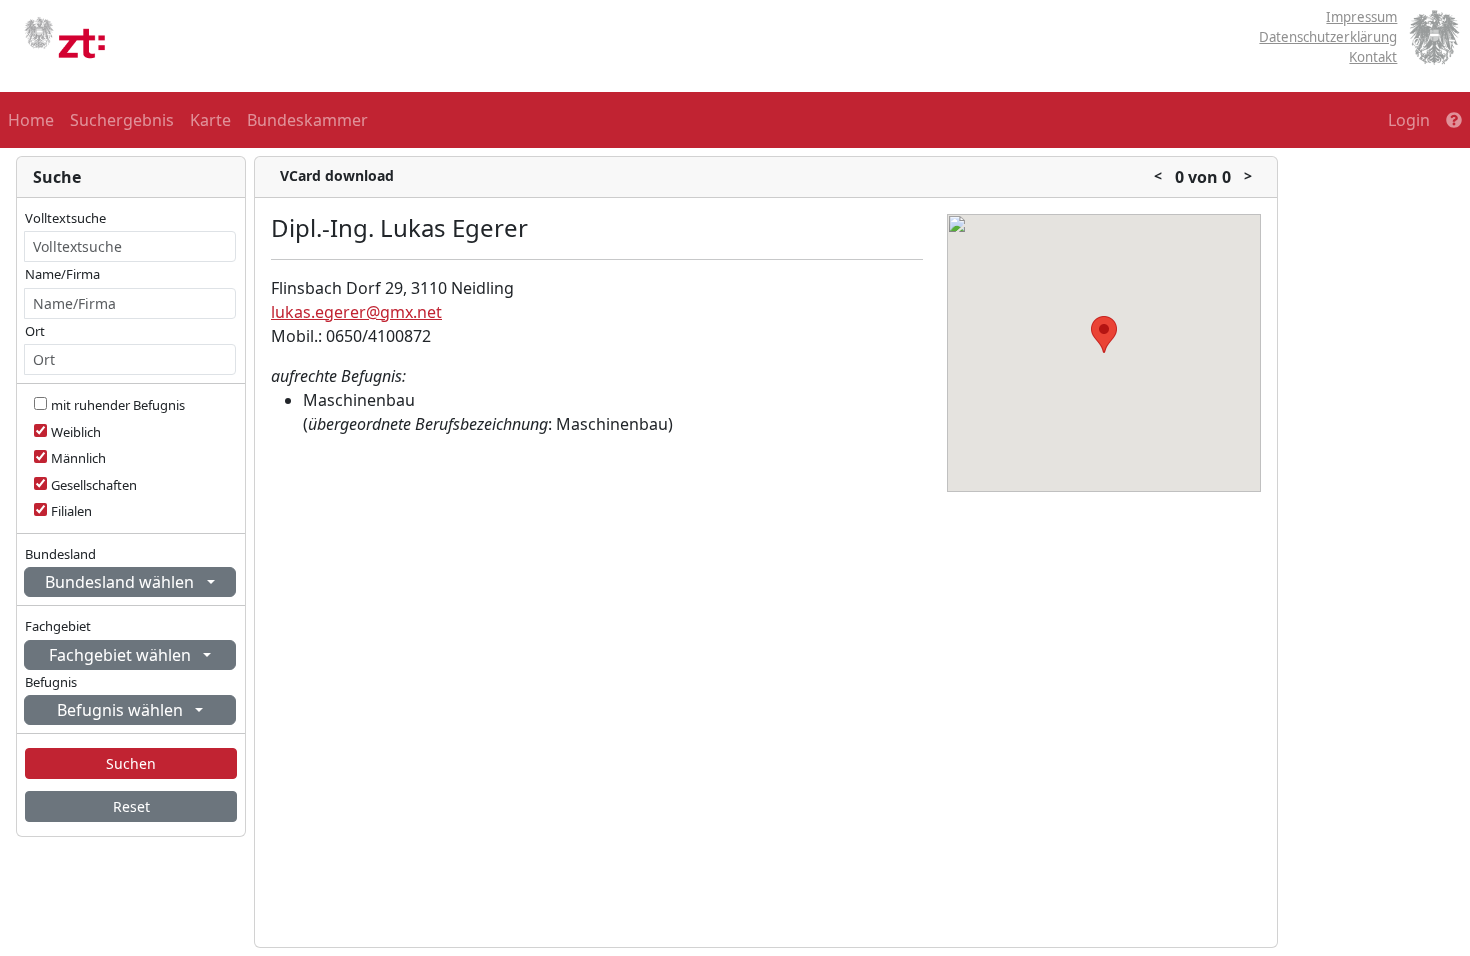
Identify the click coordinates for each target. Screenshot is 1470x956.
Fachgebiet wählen (122, 655)
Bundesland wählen (121, 582)
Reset (131, 806)
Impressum (1361, 17)
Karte (210, 120)
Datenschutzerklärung (1328, 37)
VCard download (337, 175)
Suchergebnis (122, 120)
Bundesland (60, 554)
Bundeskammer (307, 120)
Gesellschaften (94, 485)
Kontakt (1373, 57)
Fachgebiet (58, 626)
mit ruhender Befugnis (118, 405)
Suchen (131, 763)
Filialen (71, 511)
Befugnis (51, 682)
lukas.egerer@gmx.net (356, 312)
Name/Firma (62, 274)
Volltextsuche (65, 218)
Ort (35, 331)
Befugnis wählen (122, 710)
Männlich (78, 458)
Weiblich (76, 432)
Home (31, 120)
